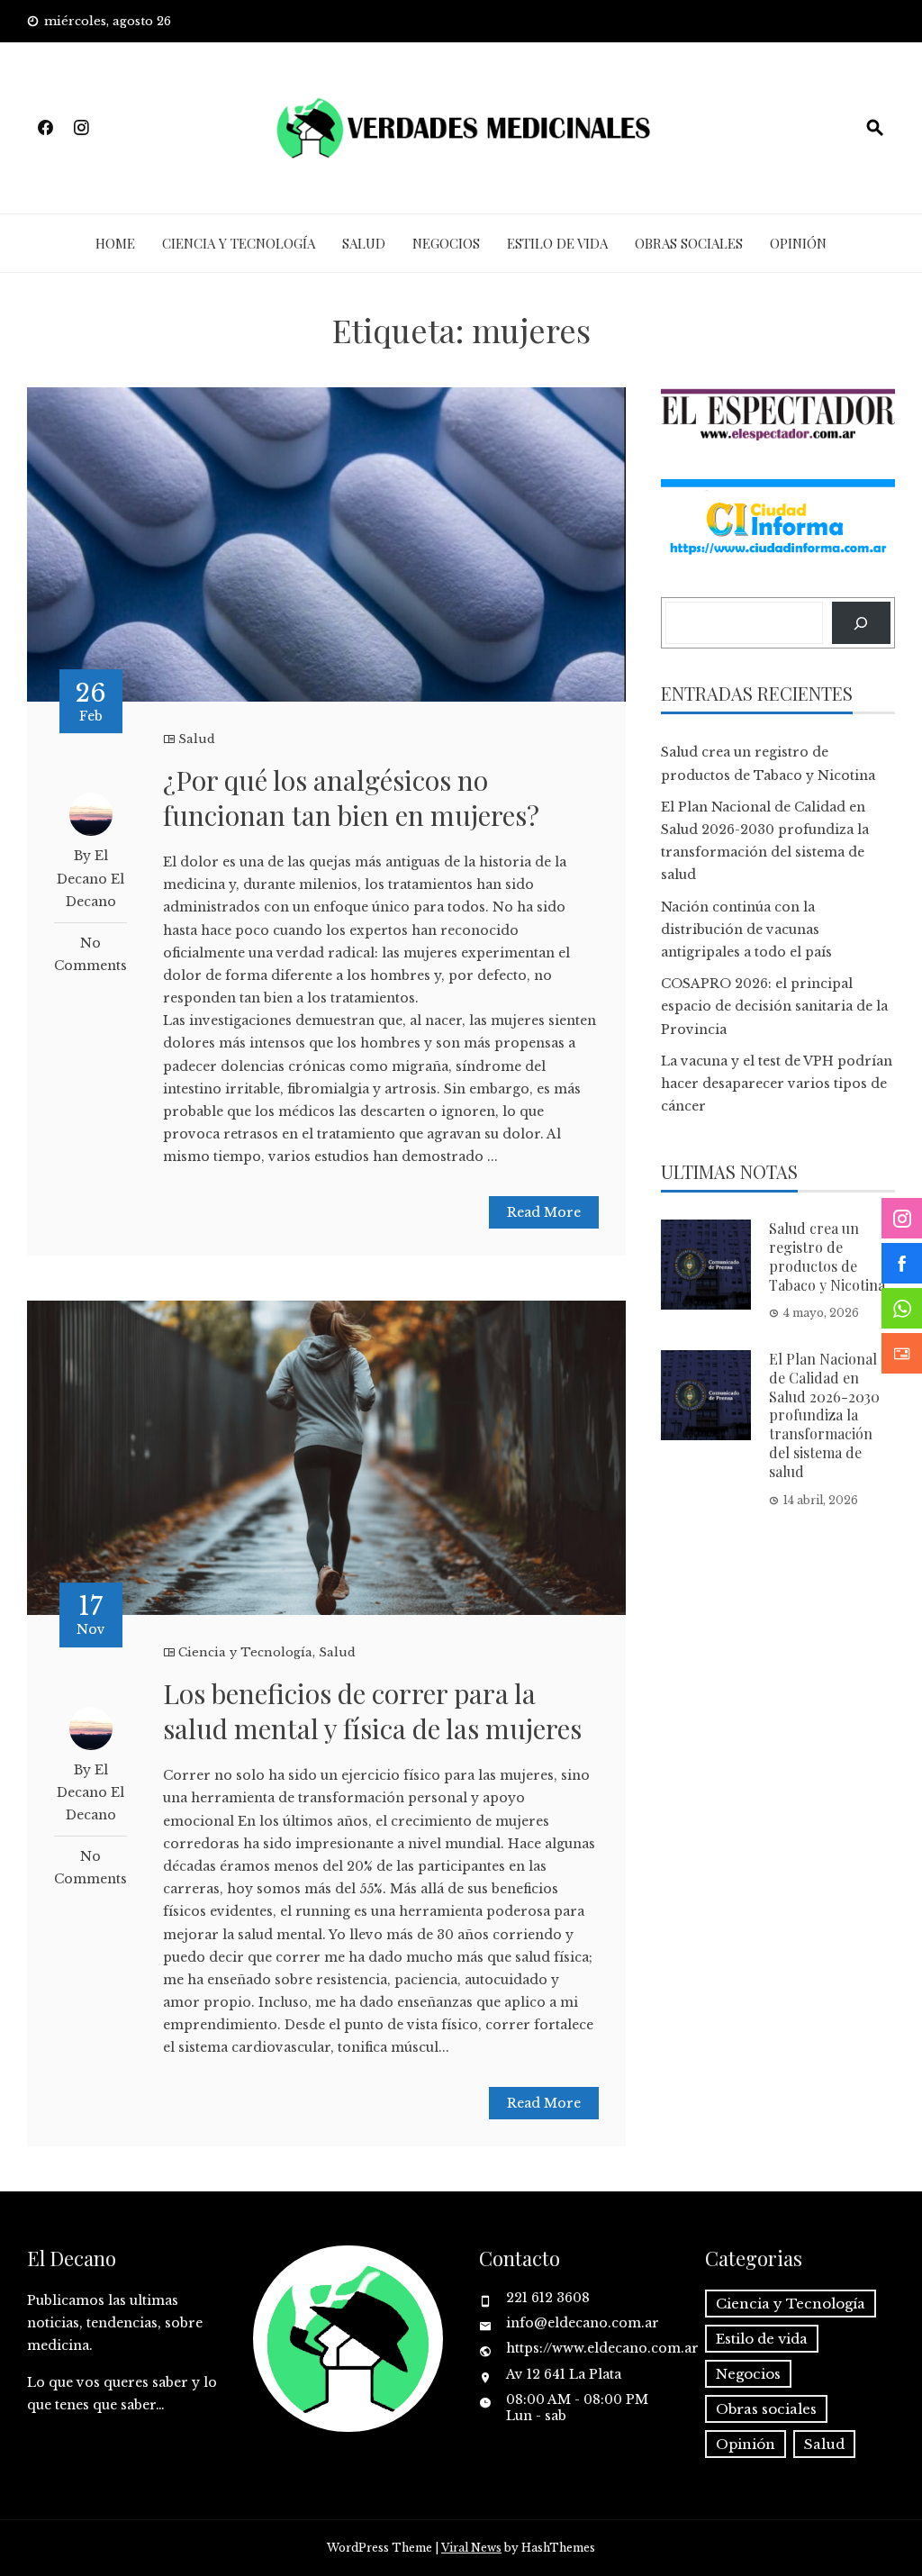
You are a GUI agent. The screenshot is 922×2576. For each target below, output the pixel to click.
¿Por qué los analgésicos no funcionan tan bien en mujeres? (351, 798)
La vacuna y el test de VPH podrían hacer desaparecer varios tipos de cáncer (777, 1084)
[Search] (861, 623)
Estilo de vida (557, 243)
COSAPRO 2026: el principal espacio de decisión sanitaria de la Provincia (774, 1006)
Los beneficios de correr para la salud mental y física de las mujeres (372, 1711)
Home (115, 243)
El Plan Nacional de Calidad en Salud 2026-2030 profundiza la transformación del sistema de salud (824, 1415)
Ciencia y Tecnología (239, 243)
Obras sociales (689, 243)
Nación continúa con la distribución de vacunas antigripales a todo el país (746, 930)
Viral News (471, 2548)
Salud (364, 243)
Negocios (446, 243)
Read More (544, 1212)
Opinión (798, 243)
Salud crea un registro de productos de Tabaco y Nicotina (827, 1256)
